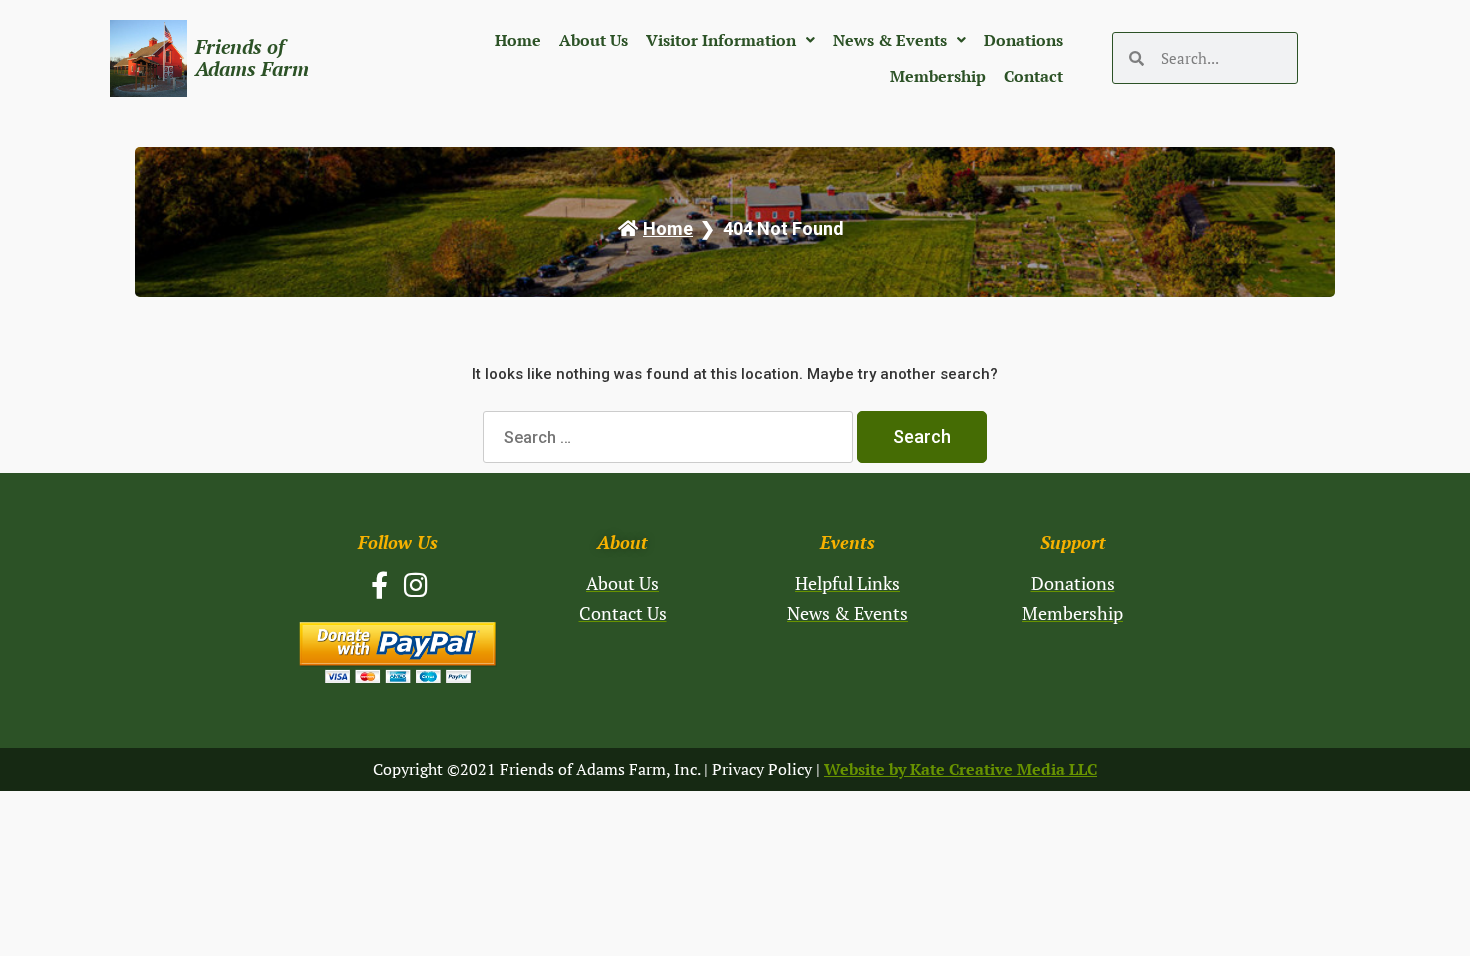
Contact (1033, 76)
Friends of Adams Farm (252, 57)
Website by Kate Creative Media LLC (960, 769)
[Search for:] (670, 437)
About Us (593, 40)
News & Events (890, 40)
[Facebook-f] (379, 584)
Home (518, 40)
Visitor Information (721, 40)
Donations (1023, 40)
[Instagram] (416, 584)
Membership (938, 76)
